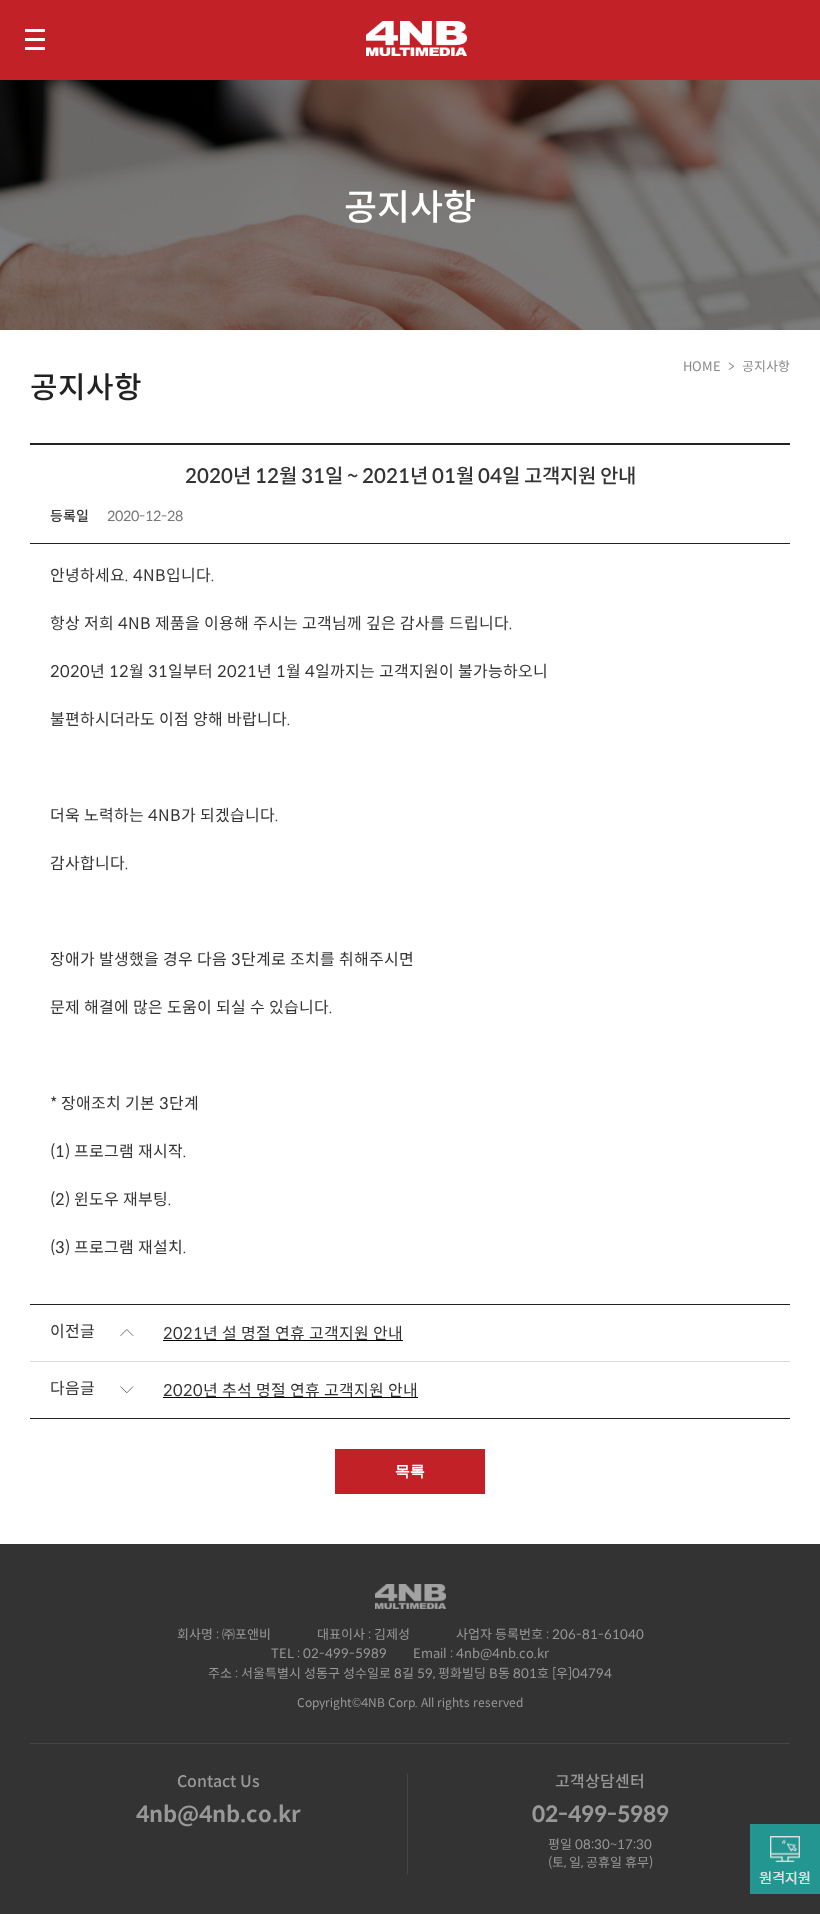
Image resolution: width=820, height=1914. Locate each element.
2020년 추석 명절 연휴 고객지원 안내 (290, 1390)
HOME (702, 366)
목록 (410, 1470)
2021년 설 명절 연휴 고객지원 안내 (283, 1333)
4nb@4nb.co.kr (502, 1653)
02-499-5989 (345, 1653)
